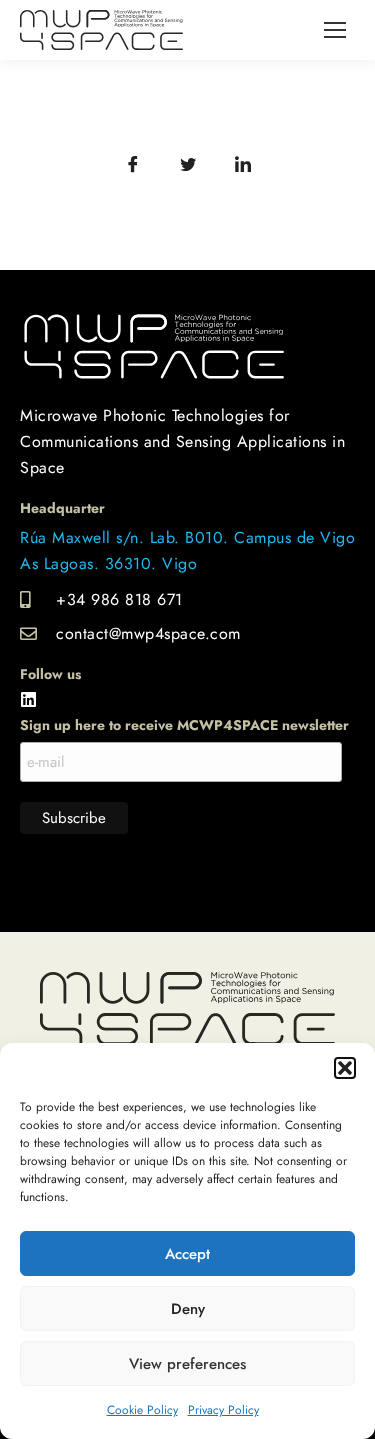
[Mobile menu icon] (335, 30)
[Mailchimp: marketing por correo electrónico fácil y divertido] (188, 878)
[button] (345, 1068)
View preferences (187, 1364)
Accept (187, 1254)
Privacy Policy (223, 1410)
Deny (188, 1309)
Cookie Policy (142, 1410)
